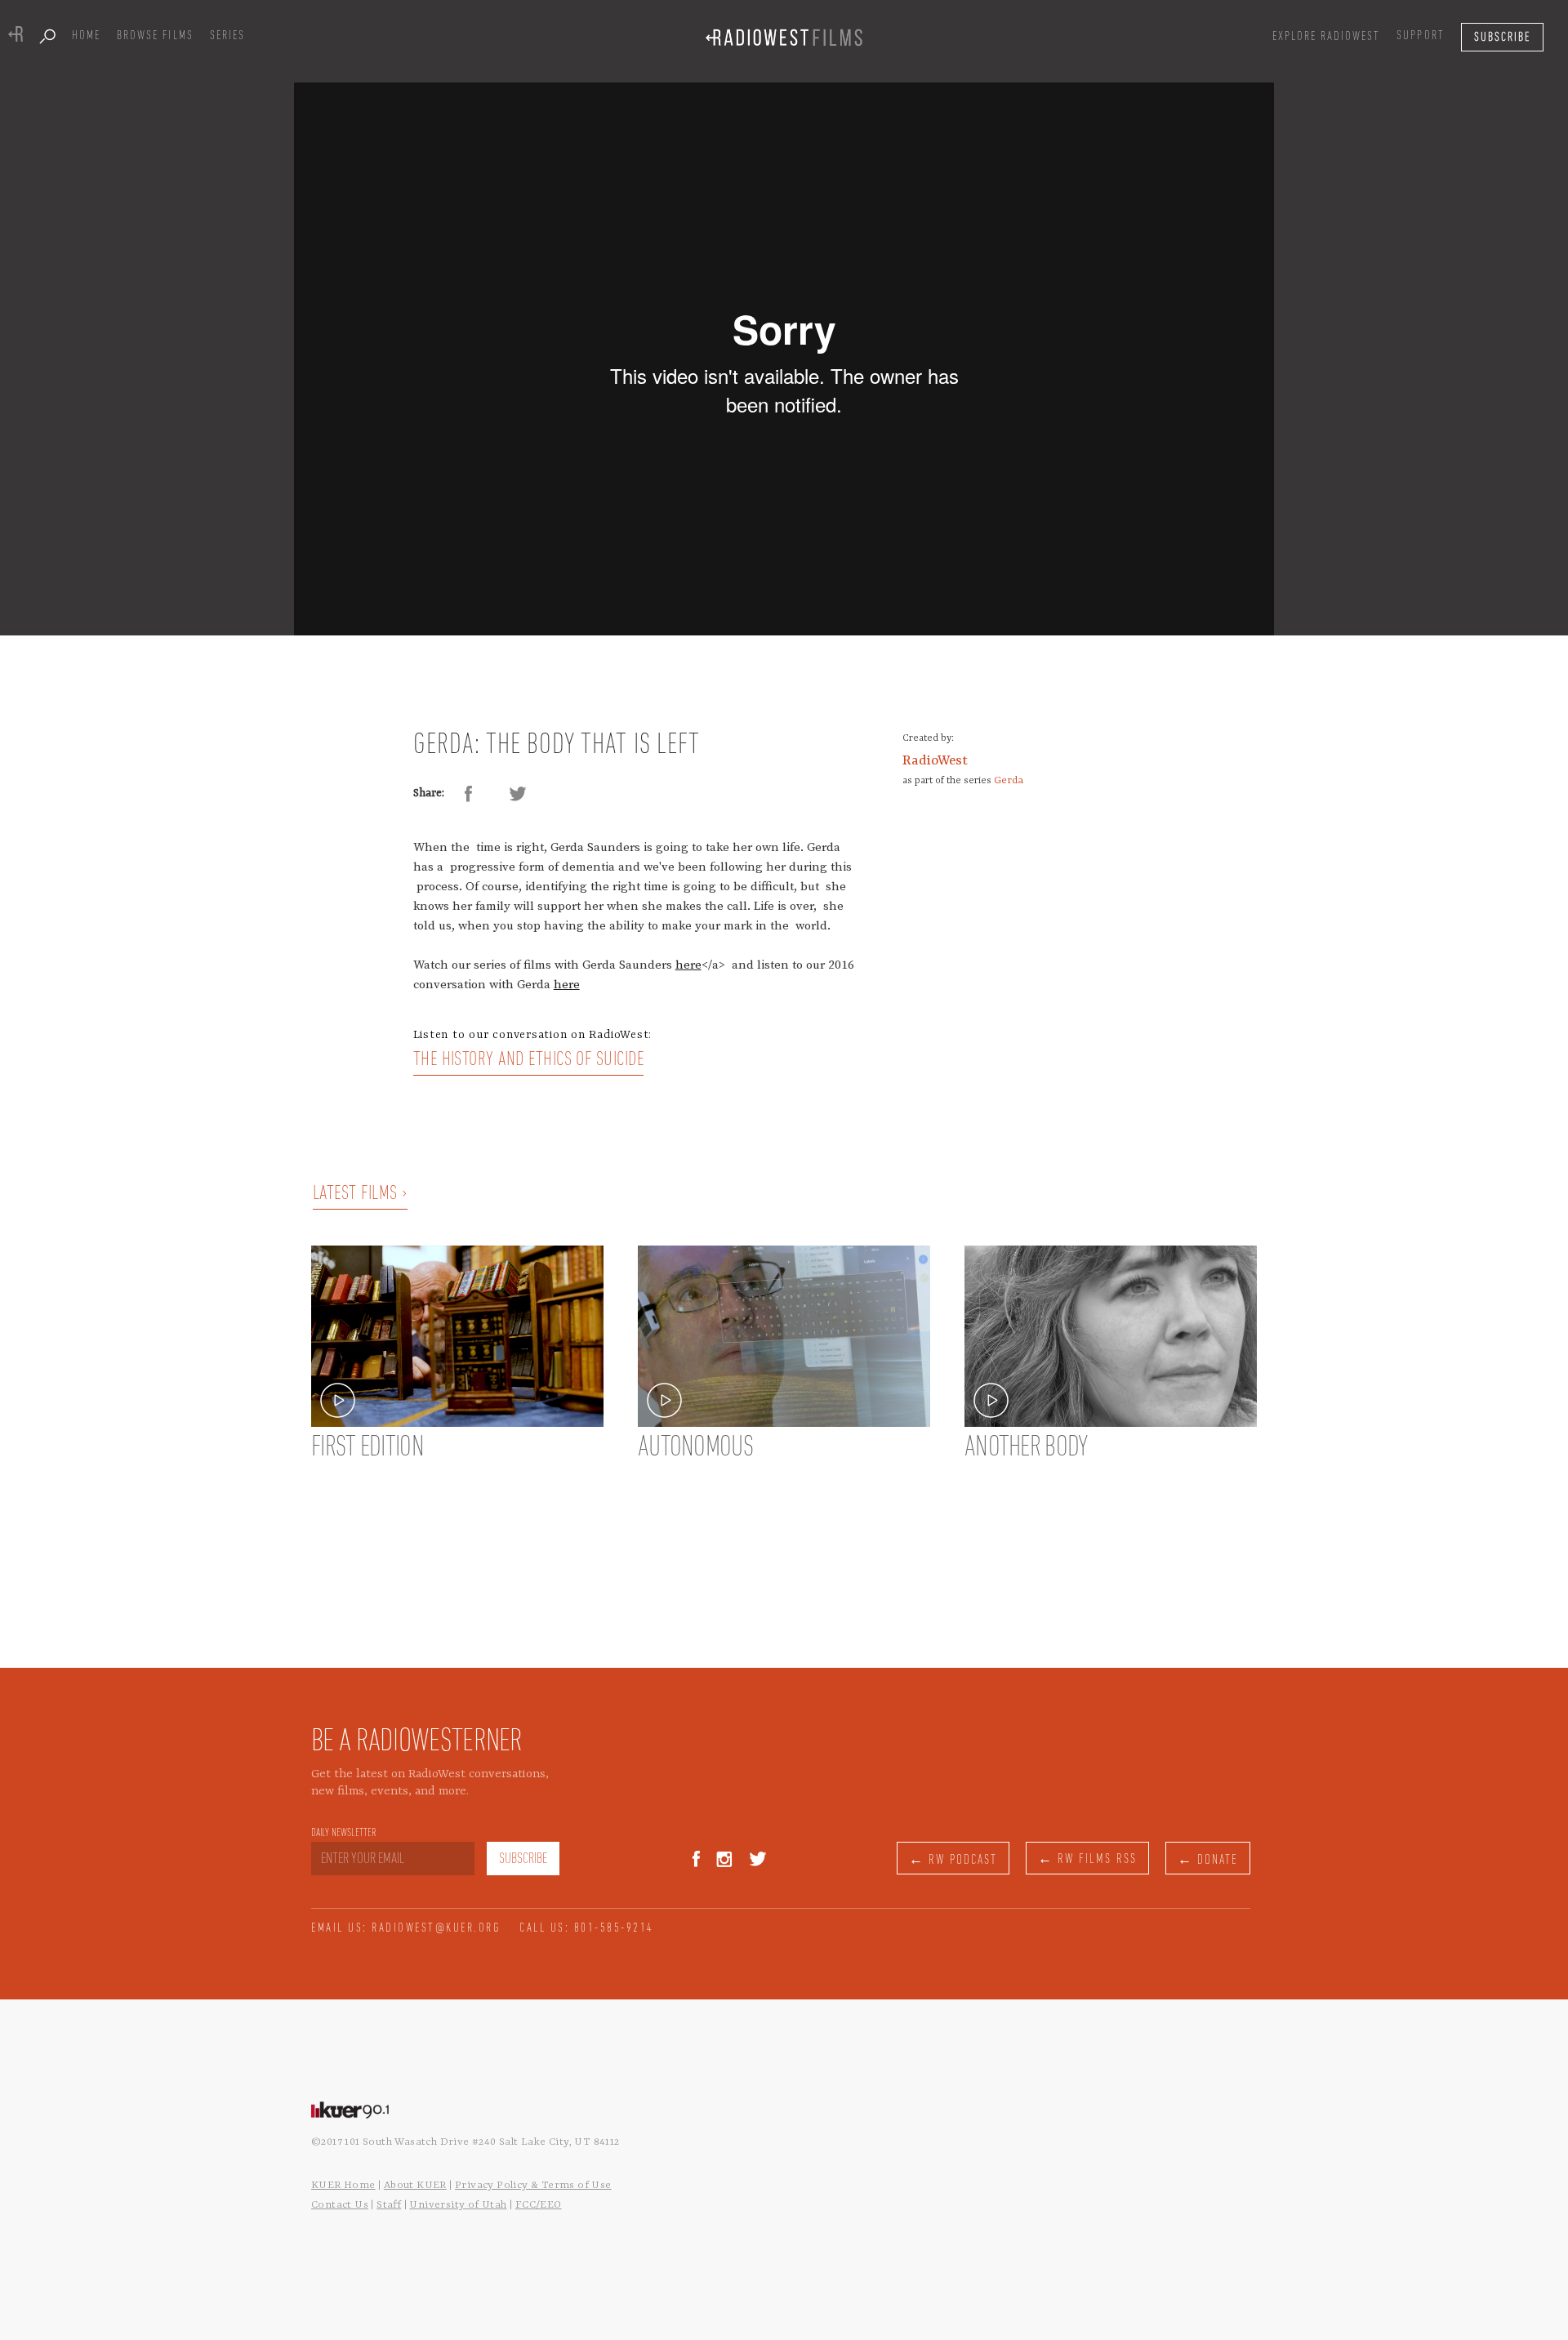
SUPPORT (1420, 36)
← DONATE (1208, 1860)
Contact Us (340, 2205)
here (688, 965)
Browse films (155, 36)
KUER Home (343, 2185)
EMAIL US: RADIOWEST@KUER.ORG (406, 1928)
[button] (1327, 37)
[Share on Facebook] (469, 794)
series (227, 36)
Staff (389, 2205)
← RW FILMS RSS (1087, 1859)
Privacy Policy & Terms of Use (533, 2185)
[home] (784, 37)
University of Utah (458, 2205)
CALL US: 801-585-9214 (587, 1928)
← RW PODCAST (953, 1860)
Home (86, 36)
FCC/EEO (539, 2205)
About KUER (415, 2185)
